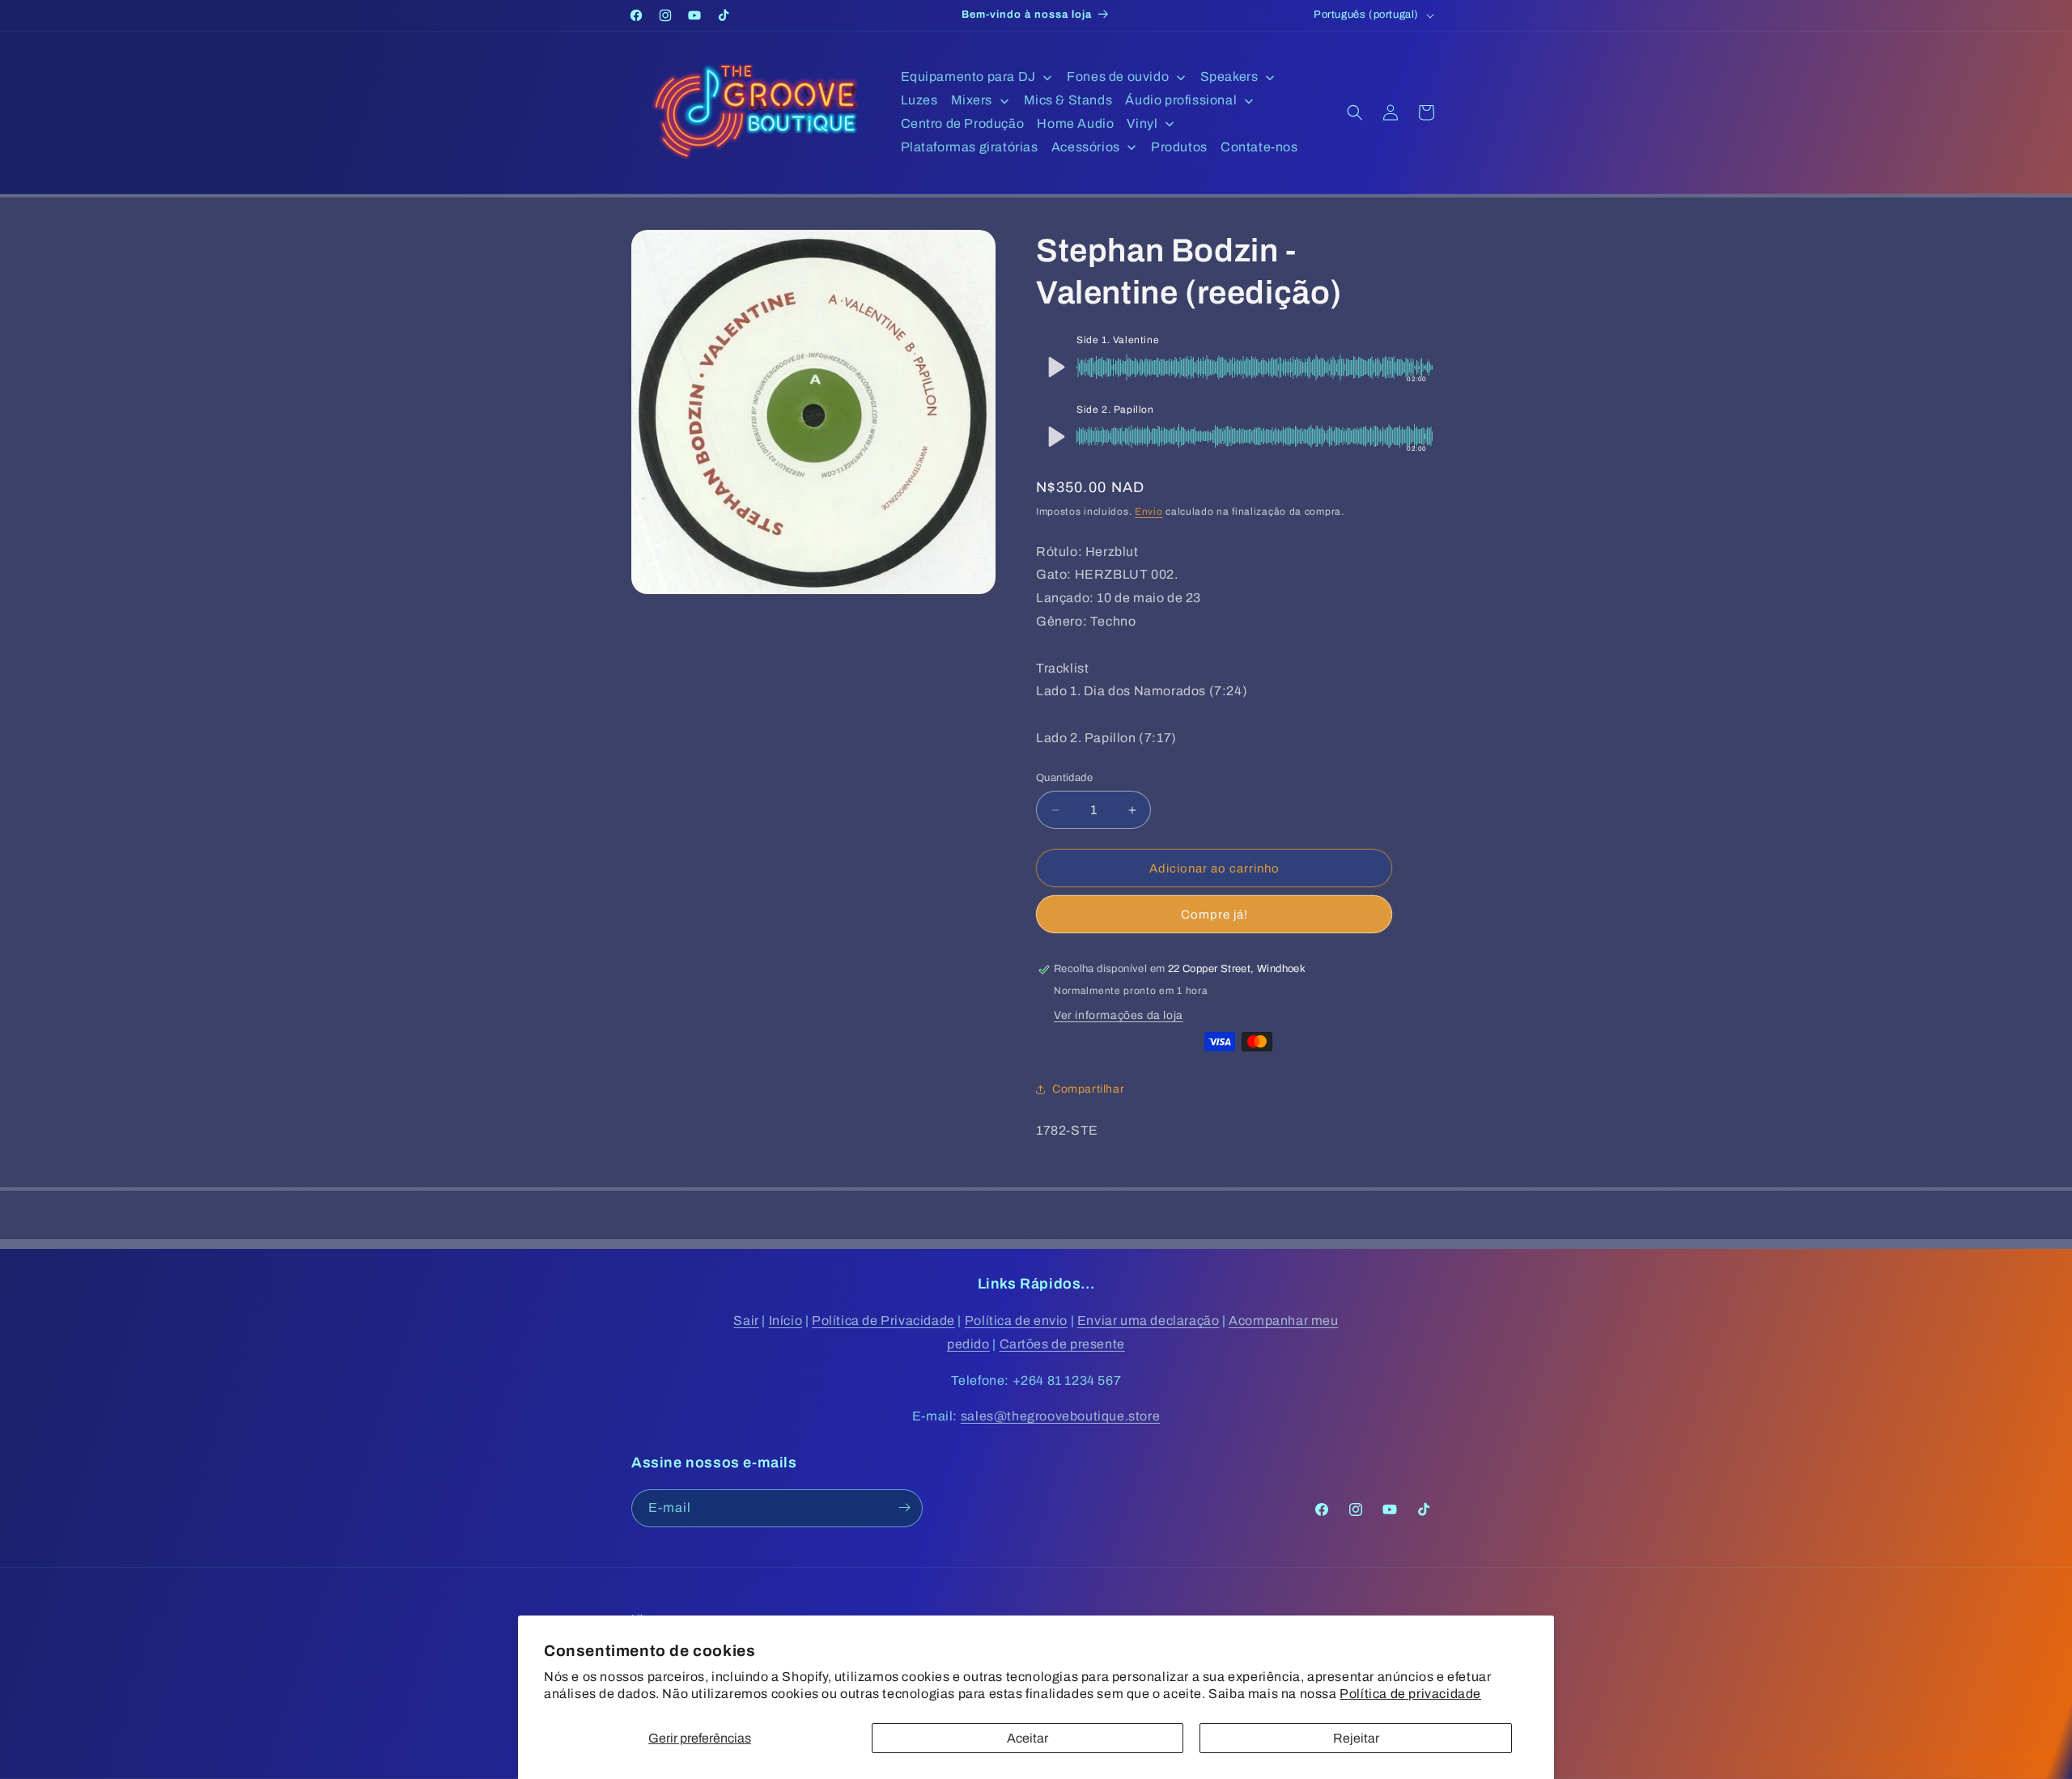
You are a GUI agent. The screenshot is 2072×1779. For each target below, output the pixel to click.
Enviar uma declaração (1149, 1320)
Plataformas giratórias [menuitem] (970, 147)
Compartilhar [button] (1088, 1089)
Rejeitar (1356, 1738)
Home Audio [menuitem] (1075, 123)
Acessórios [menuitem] (1086, 147)
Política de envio (1016, 1320)
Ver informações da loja (1119, 1015)
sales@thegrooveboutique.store (1060, 1417)
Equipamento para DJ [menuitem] (968, 76)
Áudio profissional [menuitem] (1181, 100)
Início (786, 1320)
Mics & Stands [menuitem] (1068, 100)
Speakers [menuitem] (1229, 76)
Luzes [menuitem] (919, 100)
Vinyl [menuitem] (1142, 123)
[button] (1355, 113)
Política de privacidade (1410, 1694)
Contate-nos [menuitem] (1259, 147)
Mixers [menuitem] (972, 100)
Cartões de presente (1062, 1344)
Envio (1149, 512)
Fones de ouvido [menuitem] (1118, 76)
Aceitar (1028, 1738)
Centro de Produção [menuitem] (963, 123)
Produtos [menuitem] (1179, 147)
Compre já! (1214, 915)
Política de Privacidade (883, 1320)
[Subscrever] (904, 1507)
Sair (746, 1320)
